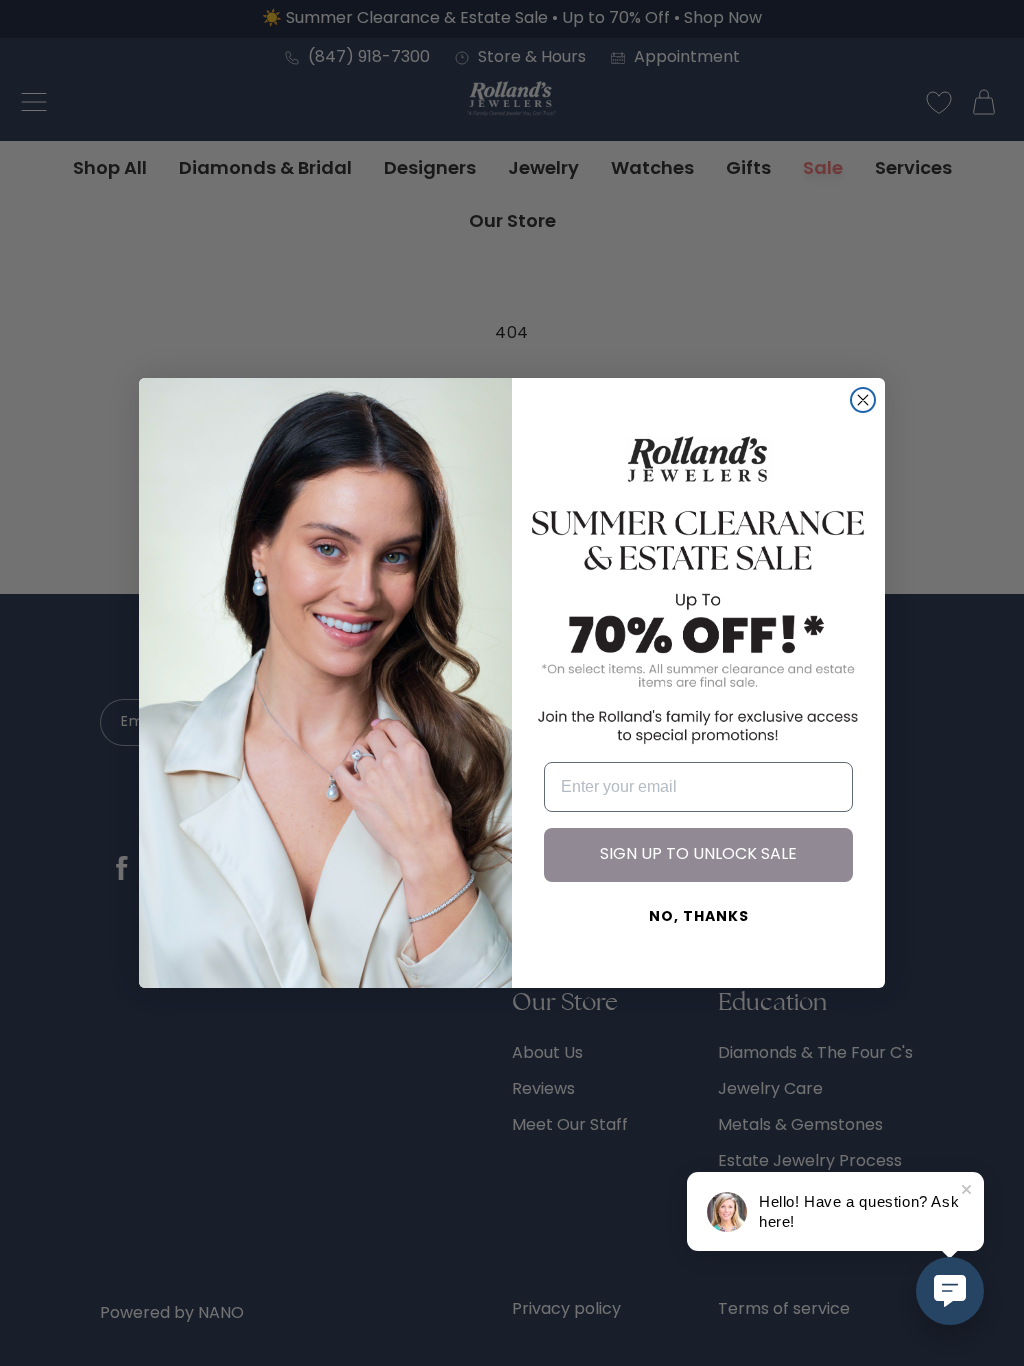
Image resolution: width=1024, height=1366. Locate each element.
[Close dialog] (863, 400)
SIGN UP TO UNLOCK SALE (698, 855)
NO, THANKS (699, 917)
